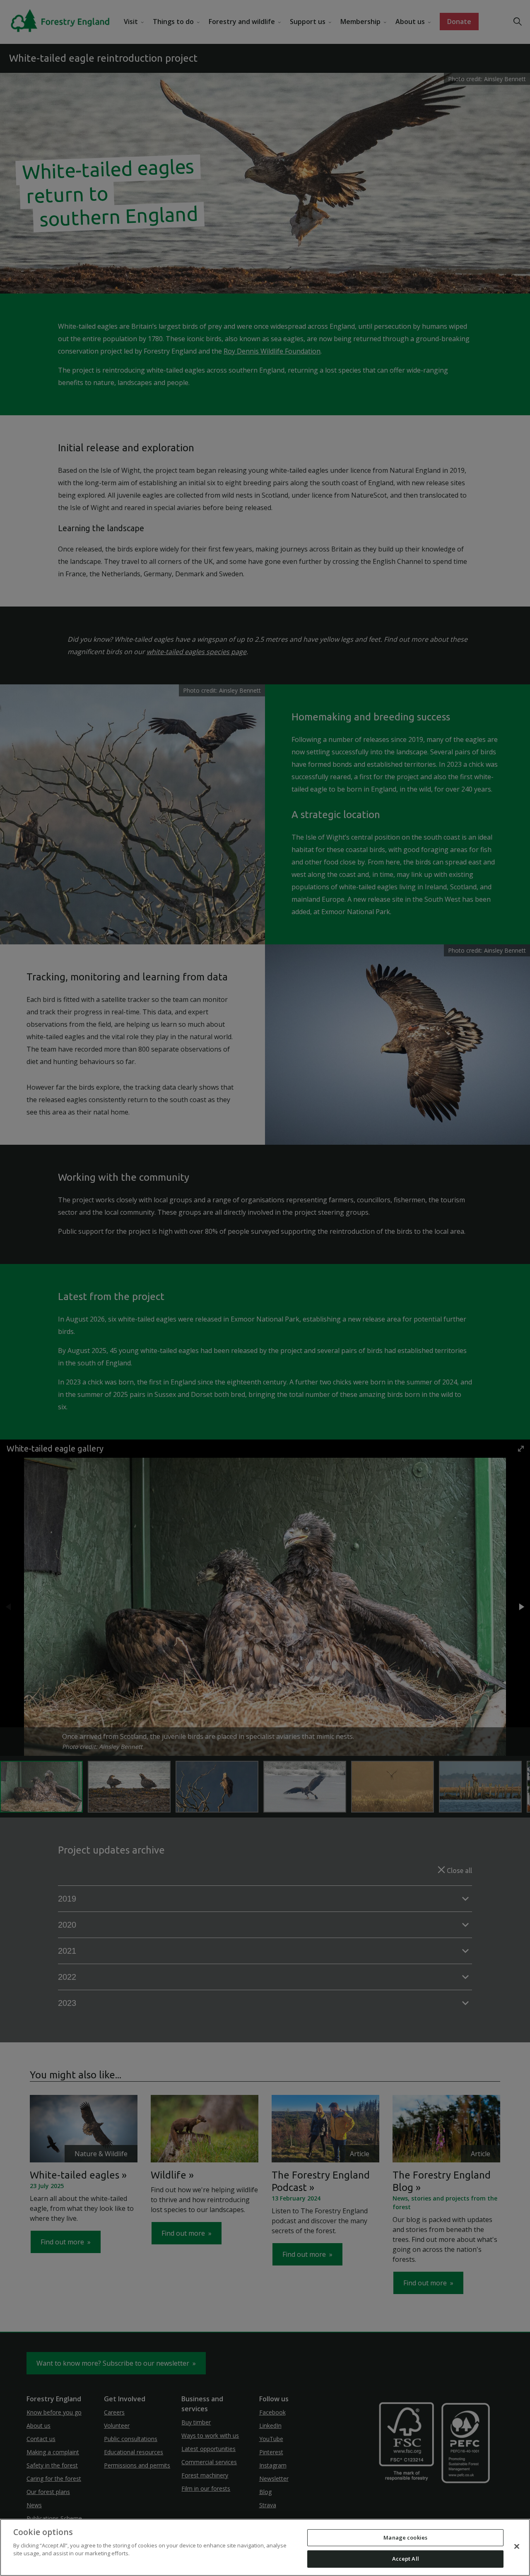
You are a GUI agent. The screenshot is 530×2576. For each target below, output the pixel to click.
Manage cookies (405, 2537)
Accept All (406, 2559)
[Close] (517, 2546)
